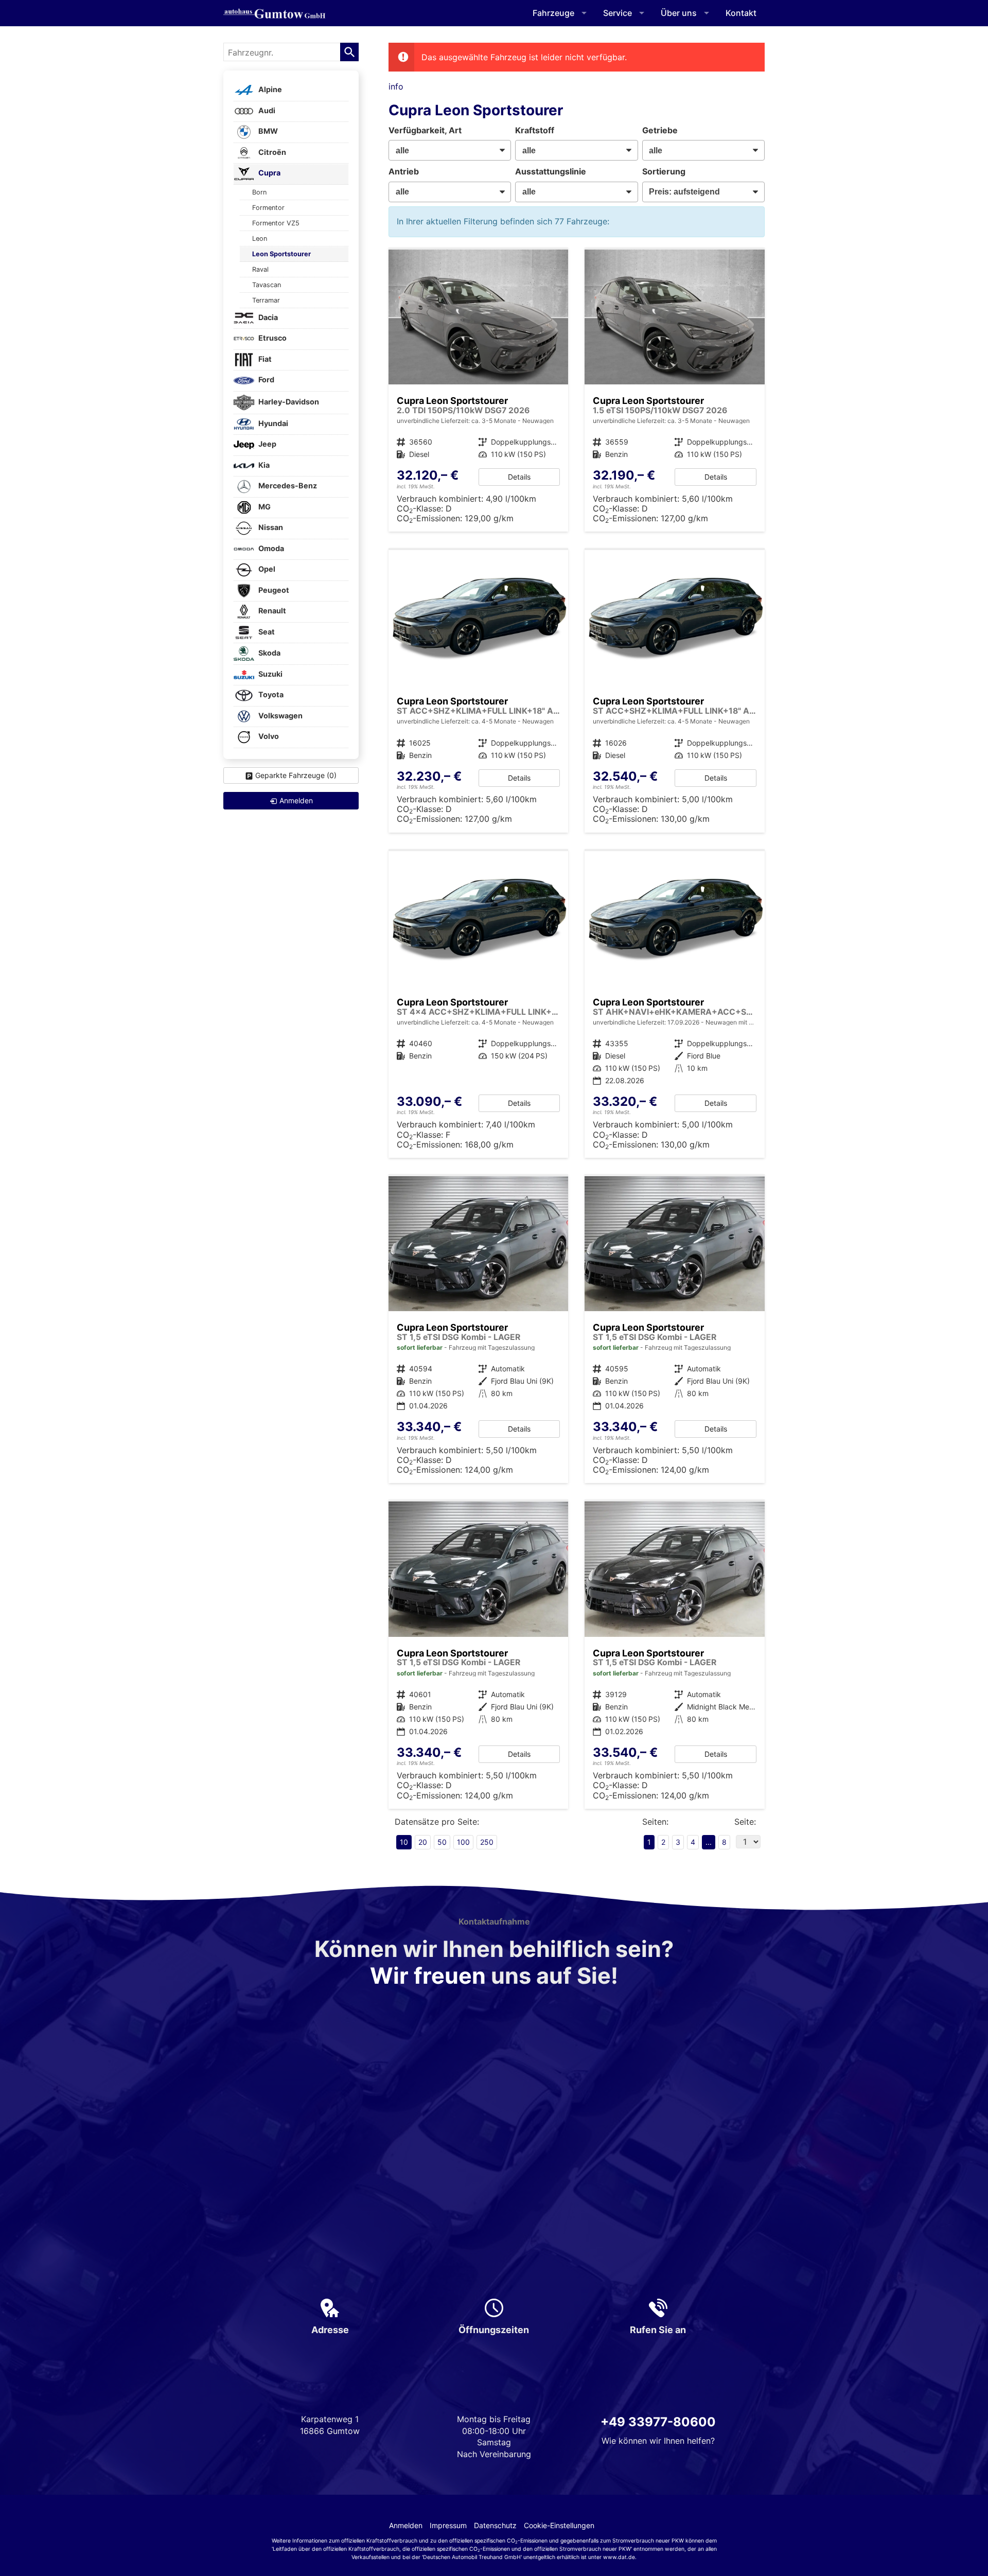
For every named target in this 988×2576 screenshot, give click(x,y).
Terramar (266, 300)
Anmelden (406, 2525)
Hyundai (272, 423)
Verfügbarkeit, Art (425, 130)
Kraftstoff (535, 130)
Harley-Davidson (288, 402)
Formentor (268, 208)
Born (259, 192)
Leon (260, 239)
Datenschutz (495, 2525)
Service (617, 13)
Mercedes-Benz (287, 486)
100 (463, 1842)
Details (519, 477)
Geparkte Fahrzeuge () (296, 775)
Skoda (269, 653)
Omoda (270, 548)
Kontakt (741, 13)
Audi (266, 110)
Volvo (268, 737)
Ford (266, 380)
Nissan (270, 528)
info (396, 86)
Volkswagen (280, 716)
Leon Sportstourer (281, 254)
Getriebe (660, 130)
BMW (267, 131)
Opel (266, 569)
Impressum (448, 2525)
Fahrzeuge (553, 13)
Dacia (267, 317)
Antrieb (404, 171)
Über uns (679, 13)
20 (423, 1842)
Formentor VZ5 (276, 223)
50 (442, 1842)
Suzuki (270, 674)
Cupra (269, 173)
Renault (271, 611)
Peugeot (273, 590)
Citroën (271, 152)
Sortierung (664, 171)
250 (487, 1842)
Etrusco (272, 338)
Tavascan (267, 285)
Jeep (267, 444)
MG (264, 507)
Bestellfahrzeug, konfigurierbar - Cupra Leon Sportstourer (479, 391)
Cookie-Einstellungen (559, 2525)
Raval (260, 269)
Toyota (270, 695)
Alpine (269, 90)
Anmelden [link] (296, 800)
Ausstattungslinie (551, 171)
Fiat (264, 359)
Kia (263, 465)
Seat (266, 632)
